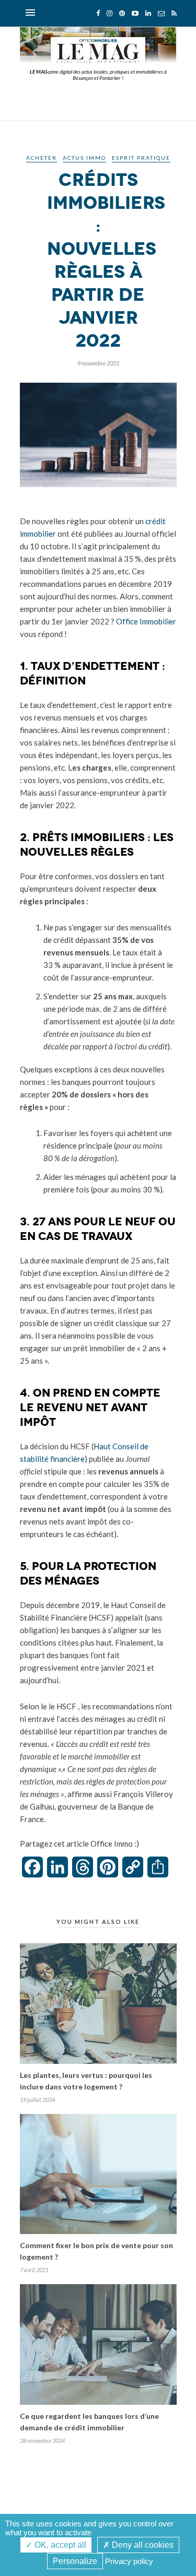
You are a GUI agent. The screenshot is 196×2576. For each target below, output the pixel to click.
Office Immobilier (146, 621)
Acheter (42, 158)
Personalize (75, 2561)
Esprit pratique (141, 158)
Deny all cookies (142, 2545)
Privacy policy (129, 2561)
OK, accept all (59, 2545)
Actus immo (84, 158)
